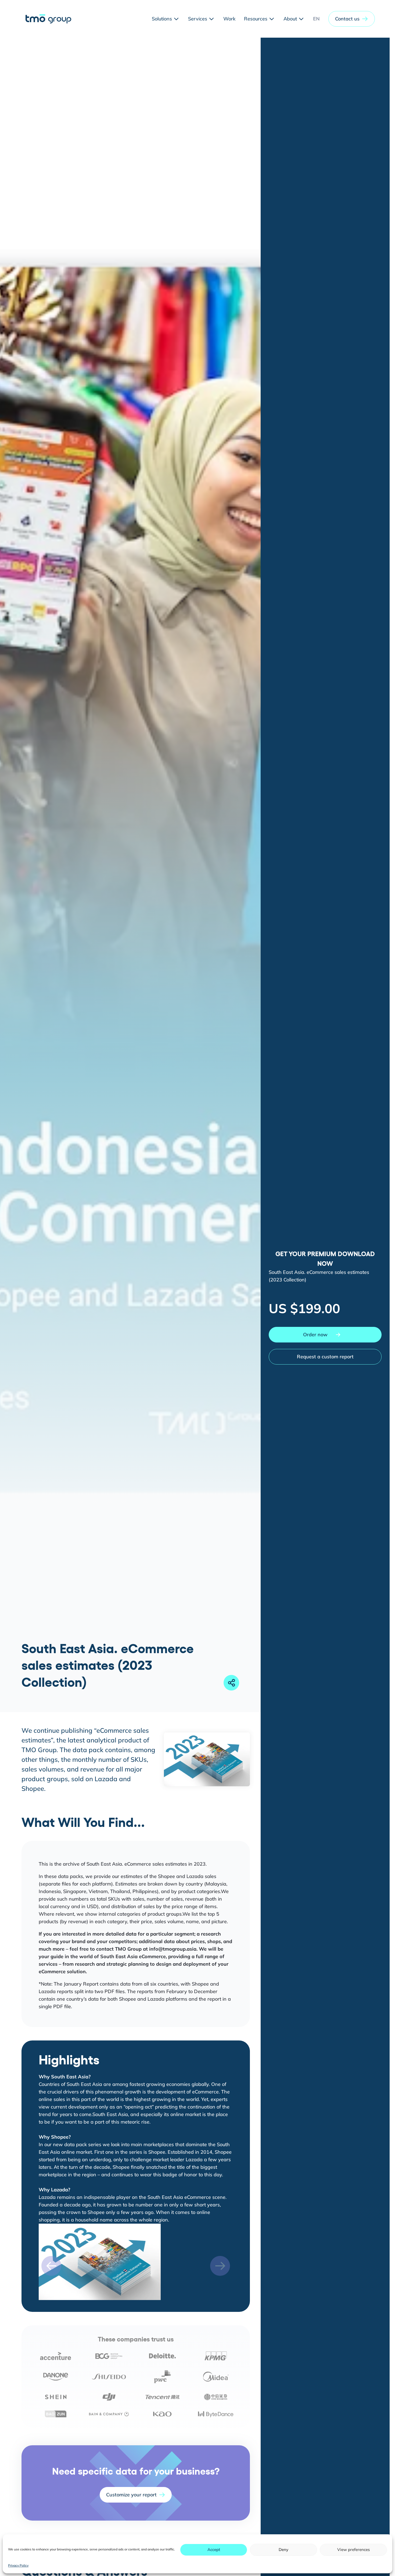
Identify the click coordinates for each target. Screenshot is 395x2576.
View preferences (353, 2550)
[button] (352, 19)
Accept (214, 2550)
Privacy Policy (18, 2565)
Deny (283, 2550)
